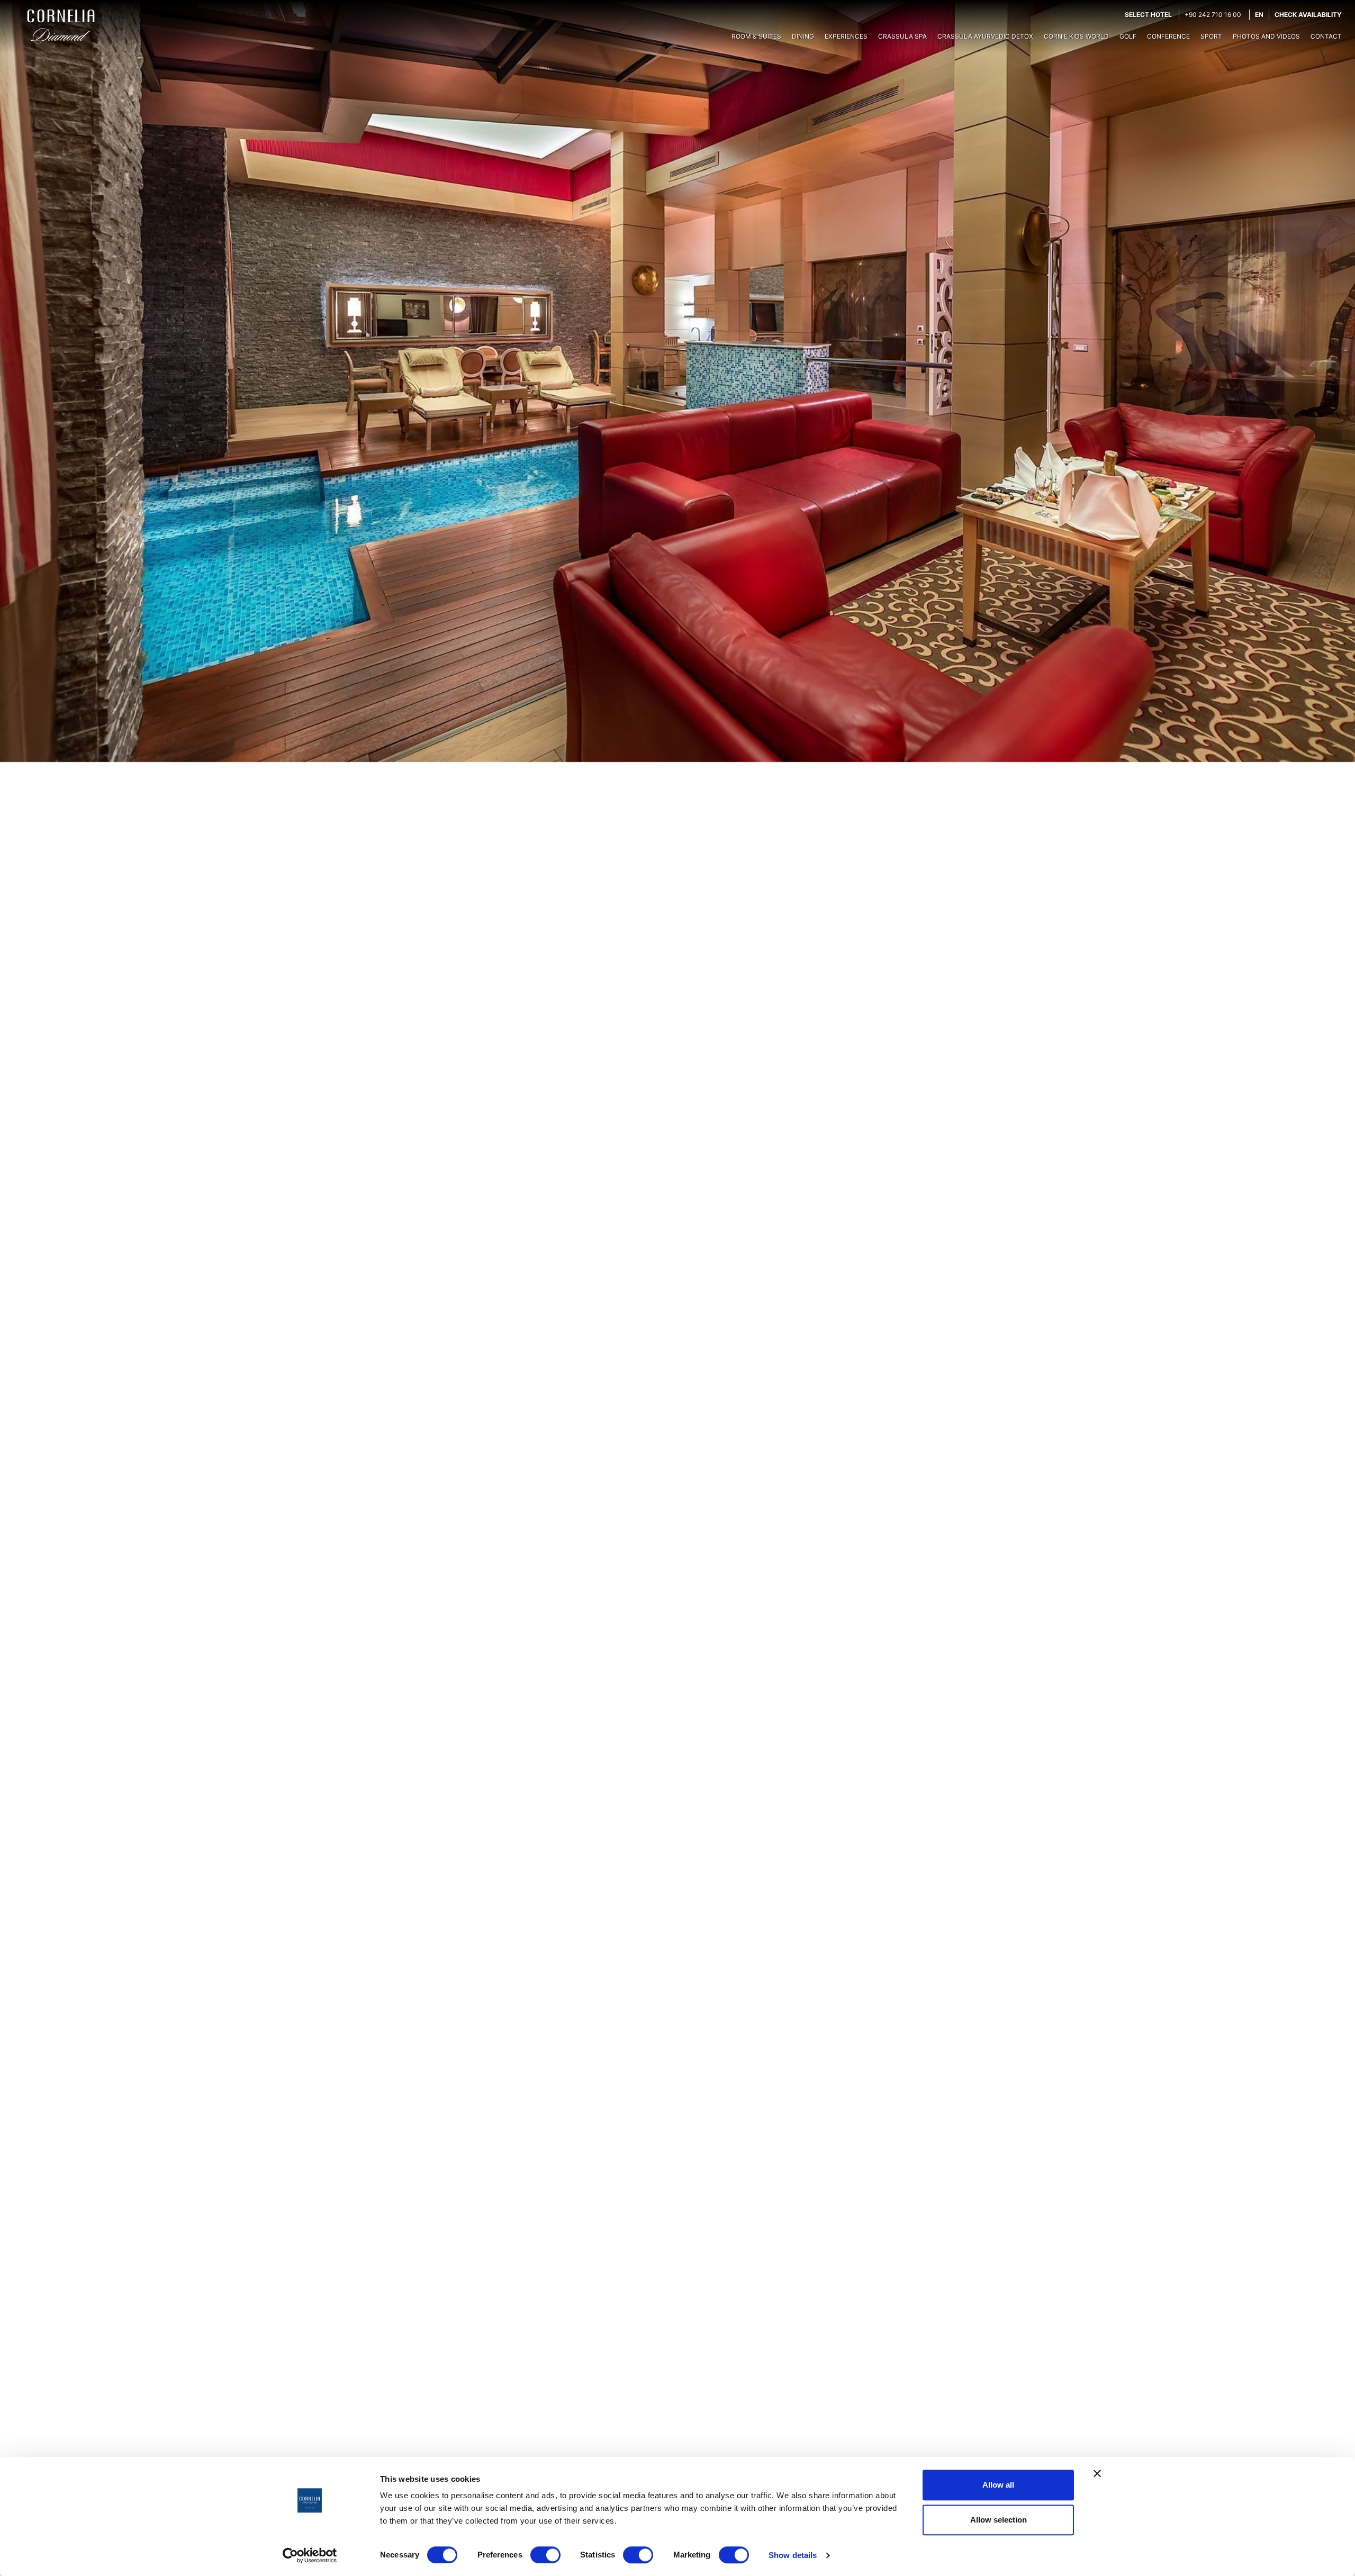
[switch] (545, 2555)
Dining (803, 36)
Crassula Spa (902, 36)
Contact (1326, 36)
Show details (793, 2555)
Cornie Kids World (1076, 36)
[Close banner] (1097, 2473)
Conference (1168, 36)
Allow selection (999, 2520)
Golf (1128, 36)
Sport (1211, 36)
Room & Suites (756, 36)
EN (1259, 15)
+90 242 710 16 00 (1213, 15)
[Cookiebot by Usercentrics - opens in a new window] (310, 2555)
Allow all (998, 2485)
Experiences (846, 36)
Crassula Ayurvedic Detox (985, 36)
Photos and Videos (1266, 36)
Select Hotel (1148, 15)
